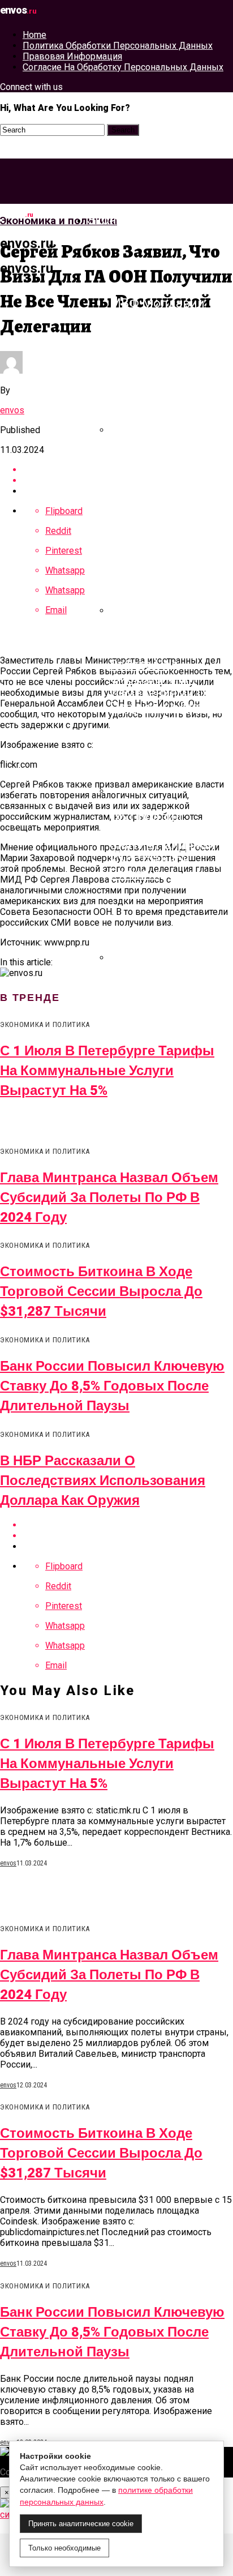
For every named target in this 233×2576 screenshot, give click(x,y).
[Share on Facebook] (128, 1525)
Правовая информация (72, 56)
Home (34, 35)
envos (12, 410)
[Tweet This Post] (128, 1536)
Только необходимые (64, 2548)
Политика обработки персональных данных (118, 46)
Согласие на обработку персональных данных (123, 67)
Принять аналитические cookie (81, 2524)
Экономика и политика (158, 220)
